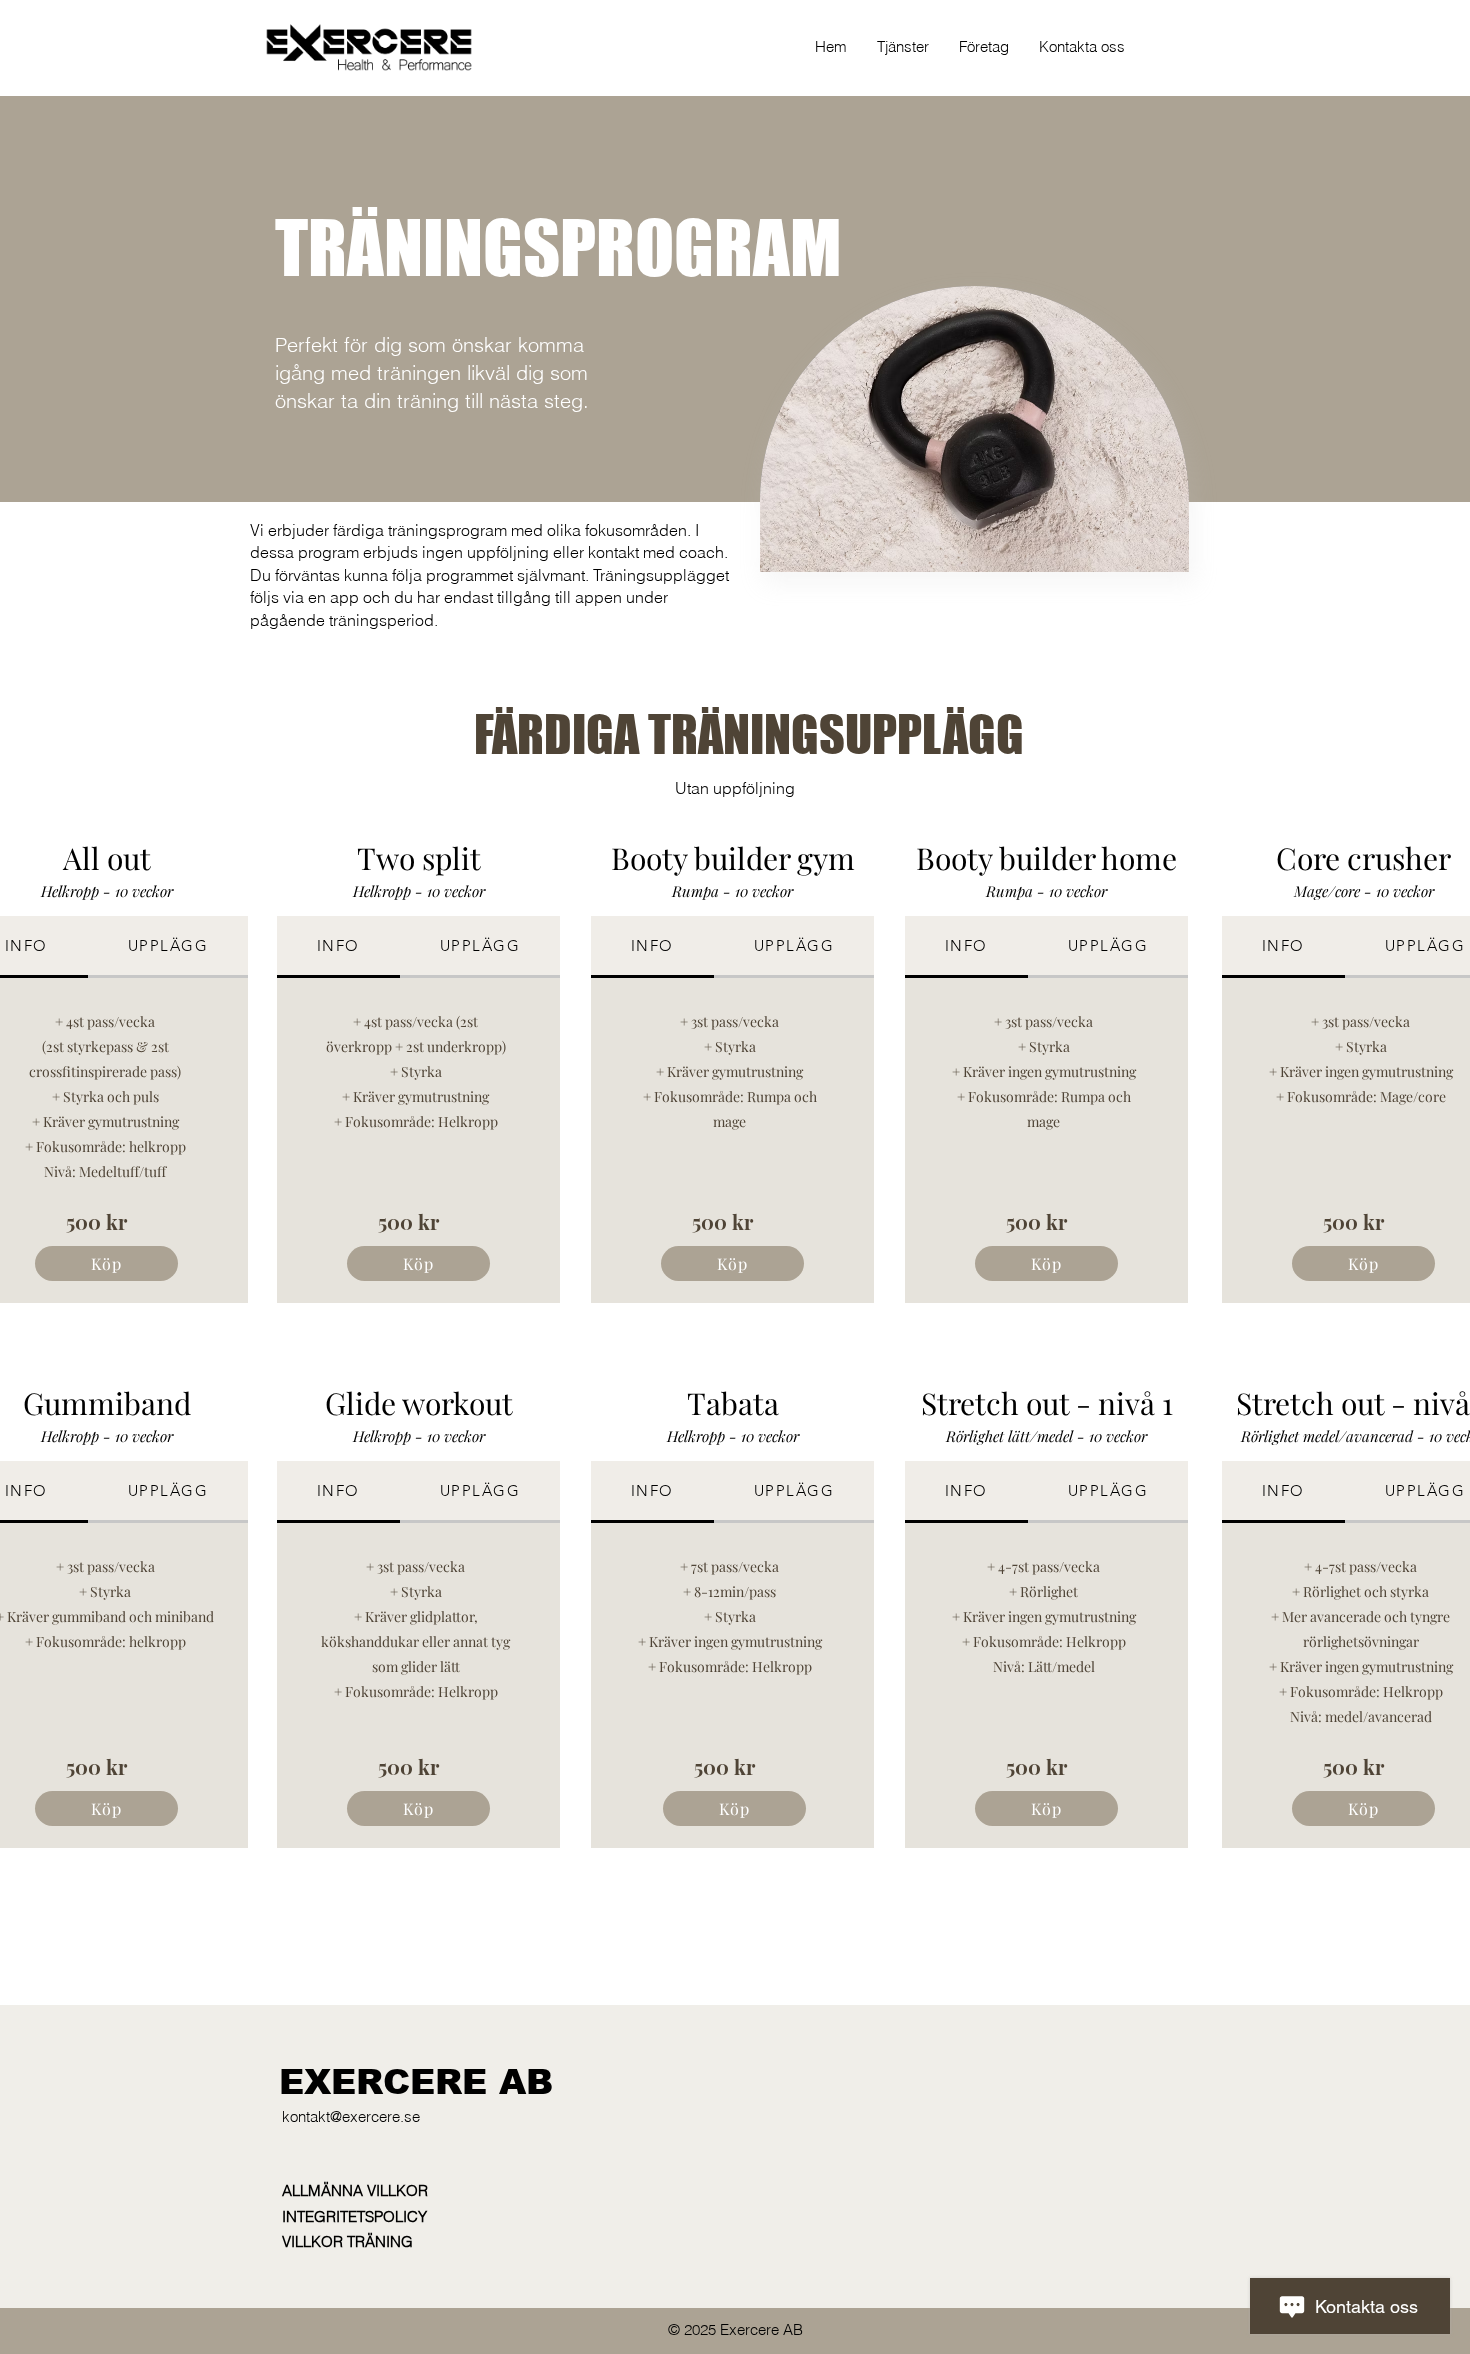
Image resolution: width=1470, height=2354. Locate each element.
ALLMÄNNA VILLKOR (355, 2190)
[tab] (168, 947)
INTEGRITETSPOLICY (354, 2216)
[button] (903, 47)
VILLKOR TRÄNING (347, 2241)
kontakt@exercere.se (351, 2116)
